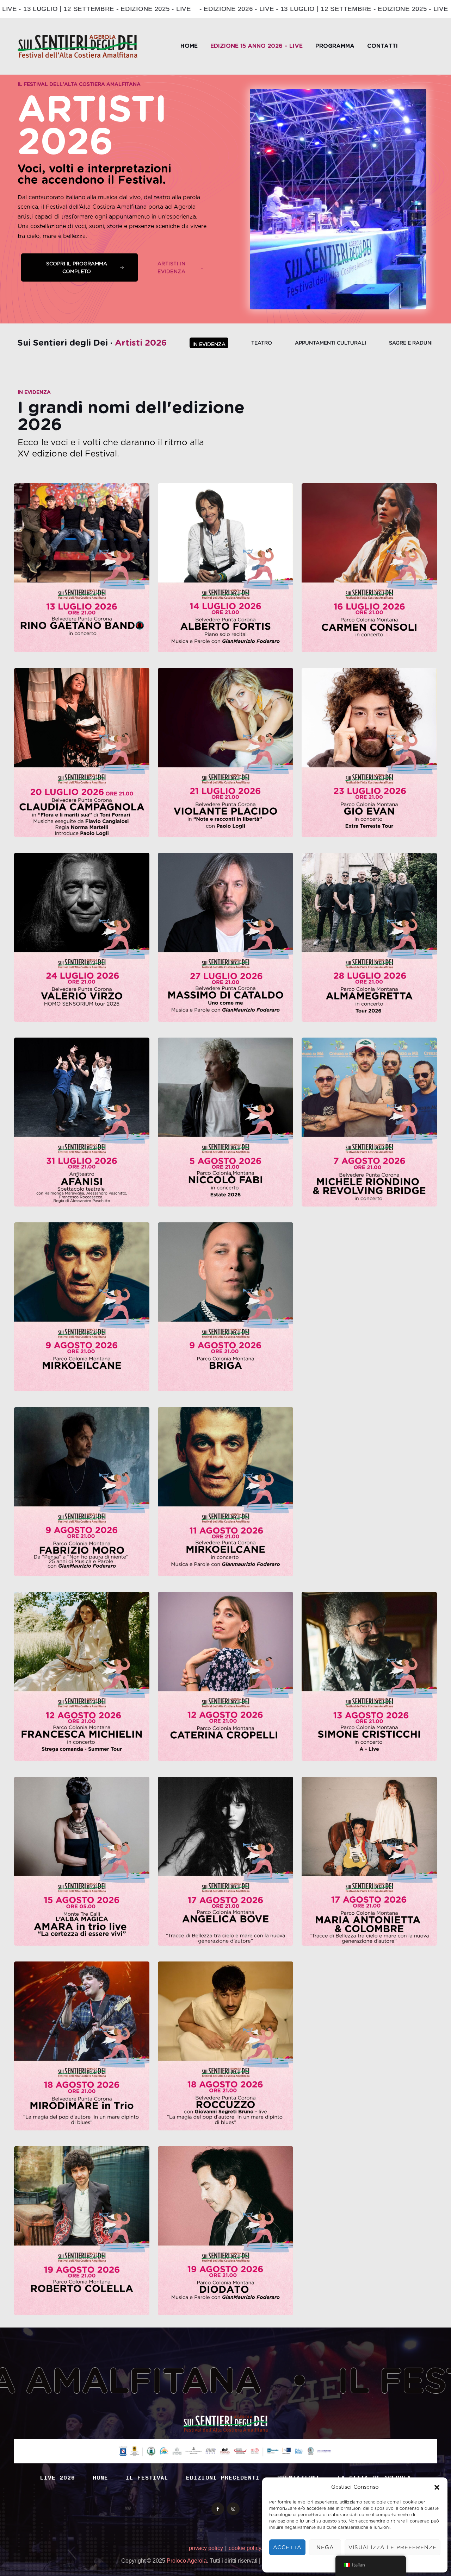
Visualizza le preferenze (393, 2547)
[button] (437, 2487)
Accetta (287, 2547)
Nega (325, 2547)
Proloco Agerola (187, 2561)
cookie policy (245, 2548)
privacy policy (206, 2548)
